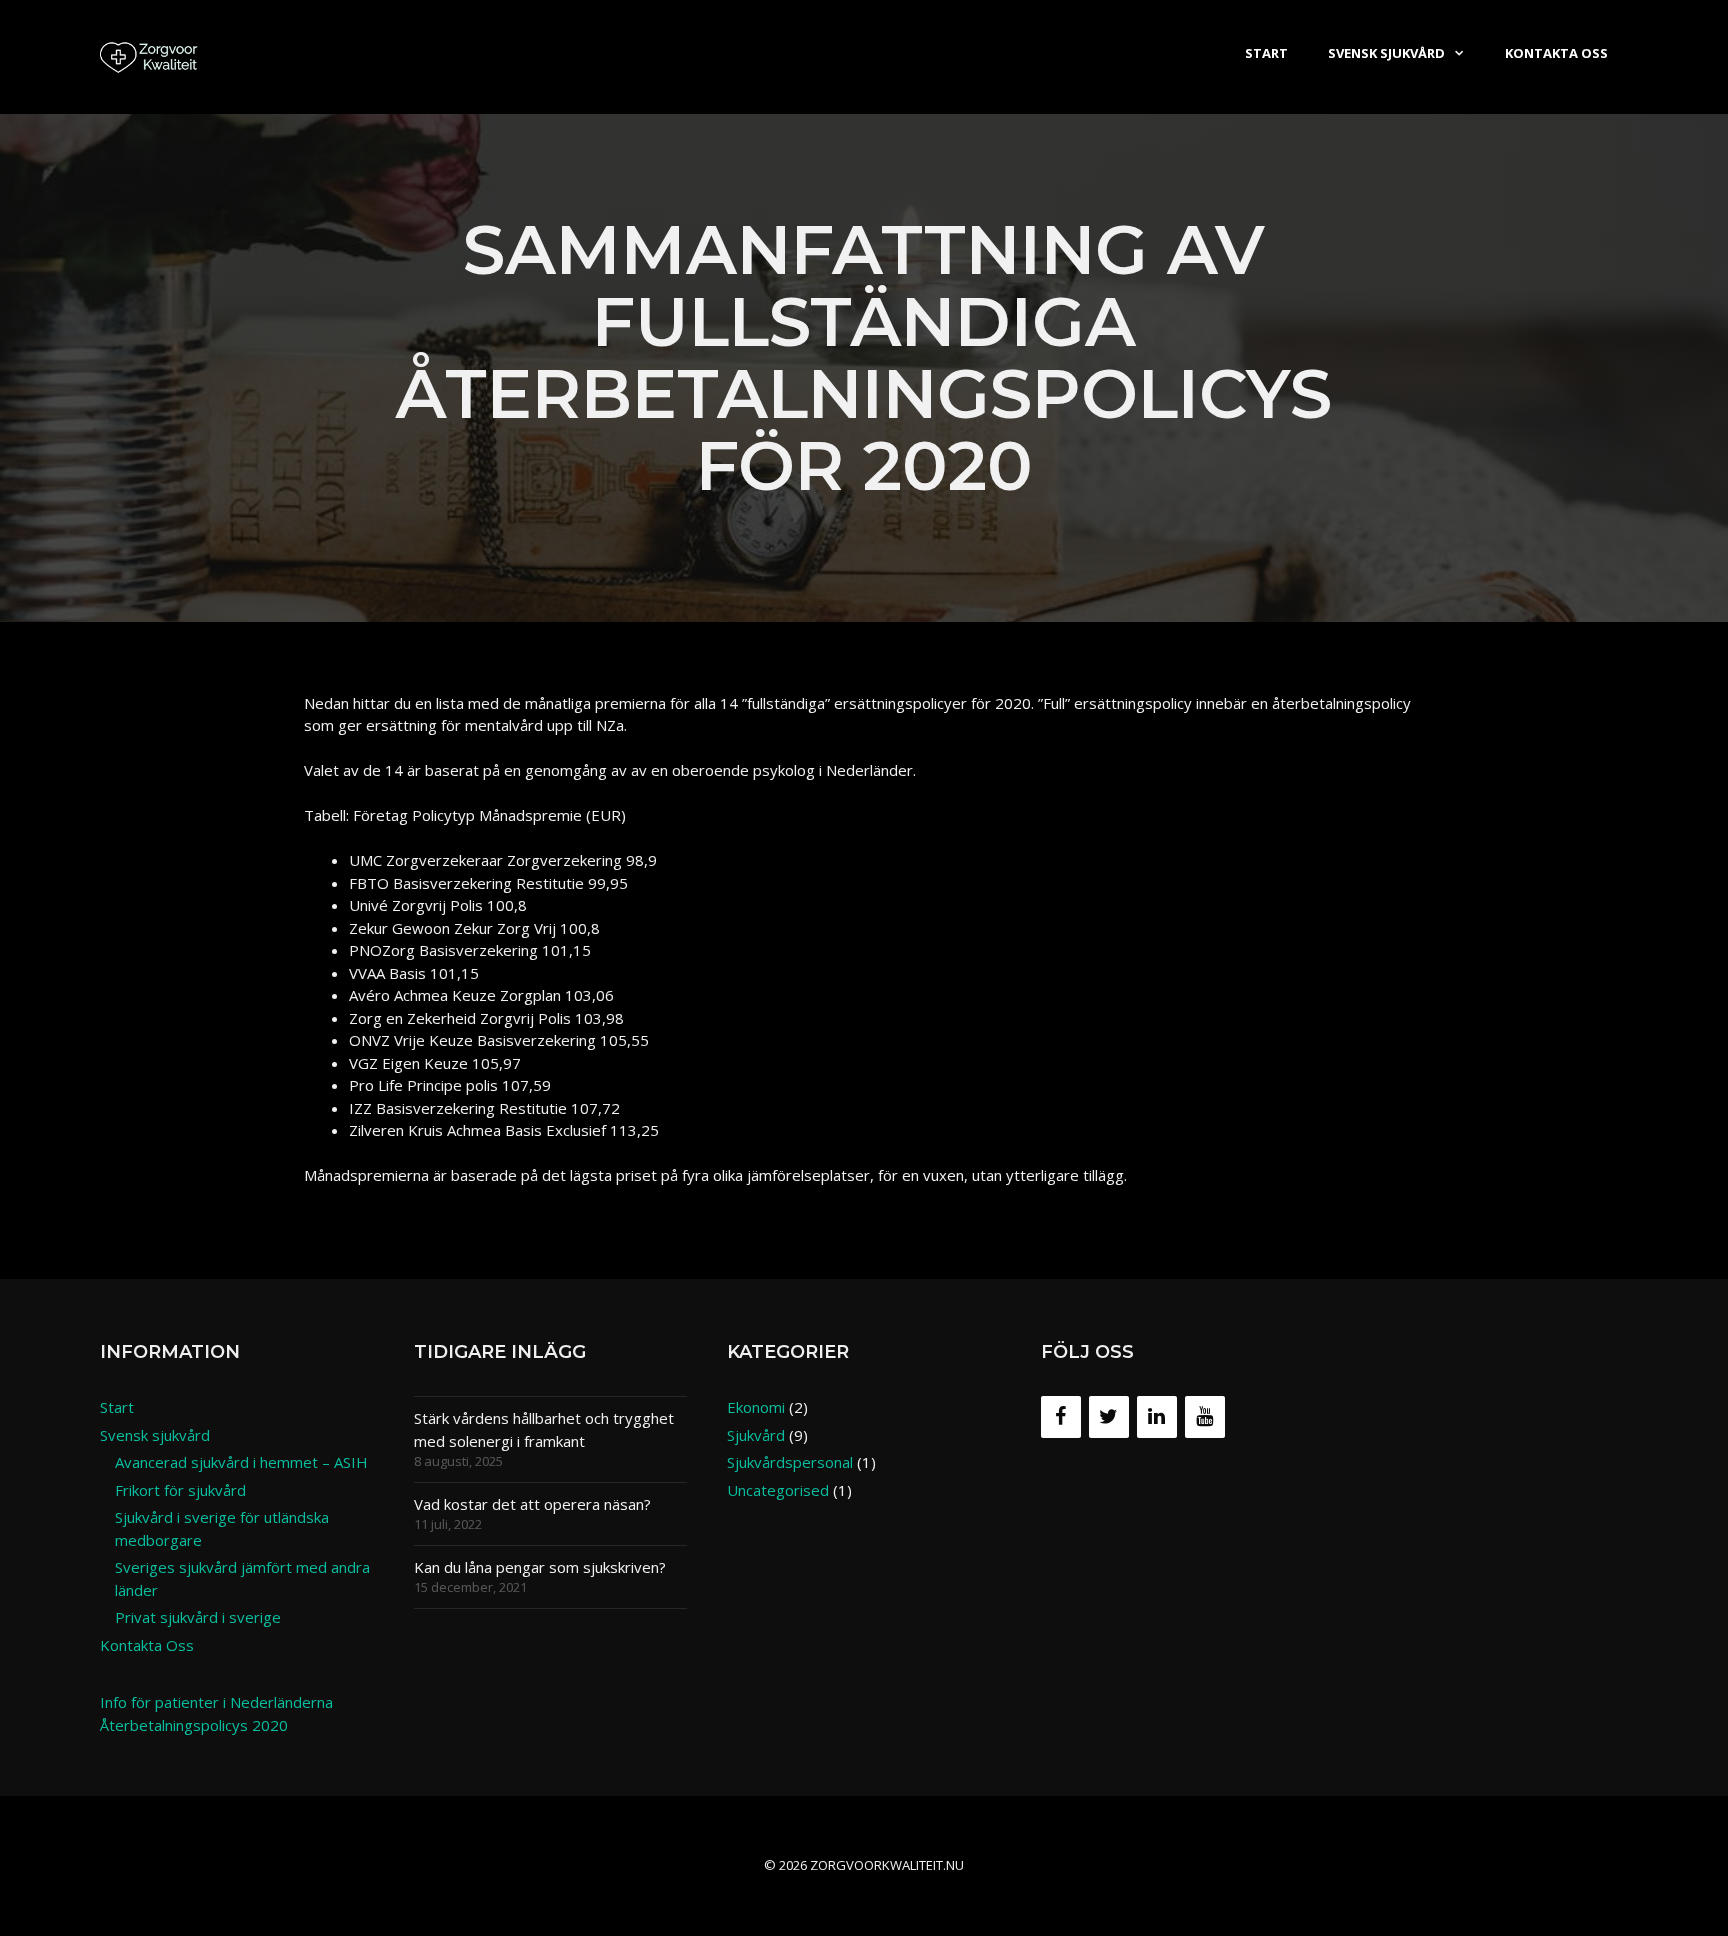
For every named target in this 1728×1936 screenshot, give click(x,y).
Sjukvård (756, 1435)
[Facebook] (1061, 1417)
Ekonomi (756, 1407)
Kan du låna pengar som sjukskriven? (540, 1567)
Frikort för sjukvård (180, 1490)
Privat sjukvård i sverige (198, 1617)
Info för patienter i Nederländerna (216, 1702)
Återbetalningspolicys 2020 (194, 1725)
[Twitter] (1109, 1417)
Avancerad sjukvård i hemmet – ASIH (241, 1462)
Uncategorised (778, 1490)
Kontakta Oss (1556, 53)
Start (1266, 53)
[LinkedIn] (1157, 1417)
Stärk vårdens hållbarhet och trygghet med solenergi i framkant (544, 1429)
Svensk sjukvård (1386, 53)
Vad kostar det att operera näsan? (532, 1504)
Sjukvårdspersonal (790, 1462)
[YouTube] (1205, 1417)
